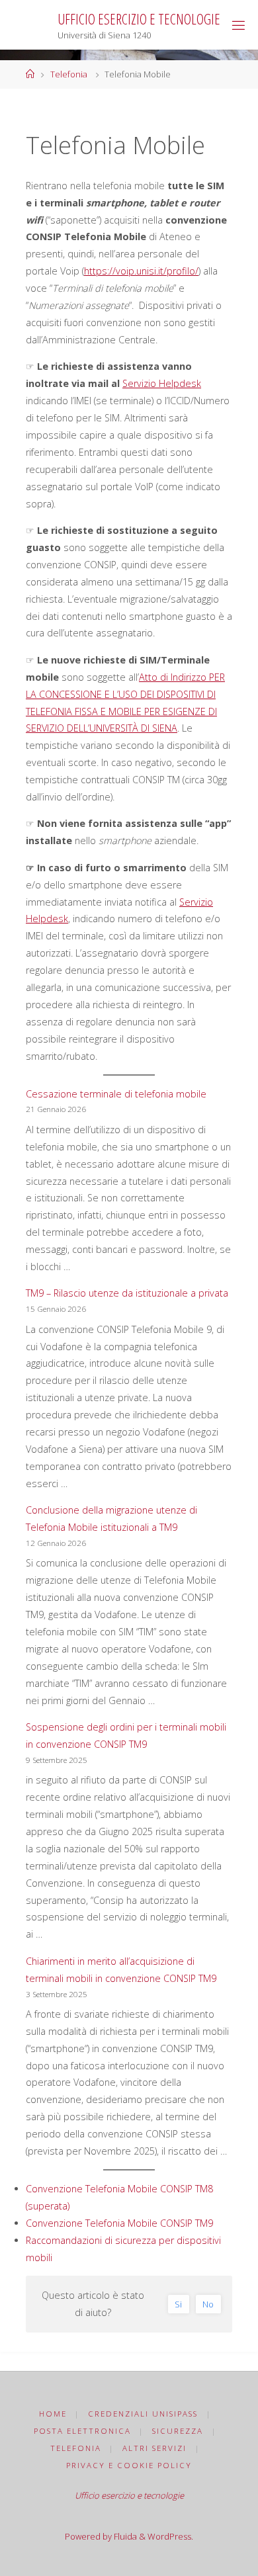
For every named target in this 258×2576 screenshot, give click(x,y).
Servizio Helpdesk (162, 383)
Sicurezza (178, 2431)
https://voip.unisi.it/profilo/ (141, 271)
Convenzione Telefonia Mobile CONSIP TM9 (119, 2223)
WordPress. (170, 2536)
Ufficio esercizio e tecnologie (139, 19)
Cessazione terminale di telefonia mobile (116, 1094)
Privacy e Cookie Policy (129, 2465)
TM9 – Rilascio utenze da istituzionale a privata (127, 1293)
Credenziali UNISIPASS (143, 2414)
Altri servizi (154, 2448)
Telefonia (69, 74)
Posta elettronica (82, 2431)
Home (53, 2414)
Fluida (124, 2536)
